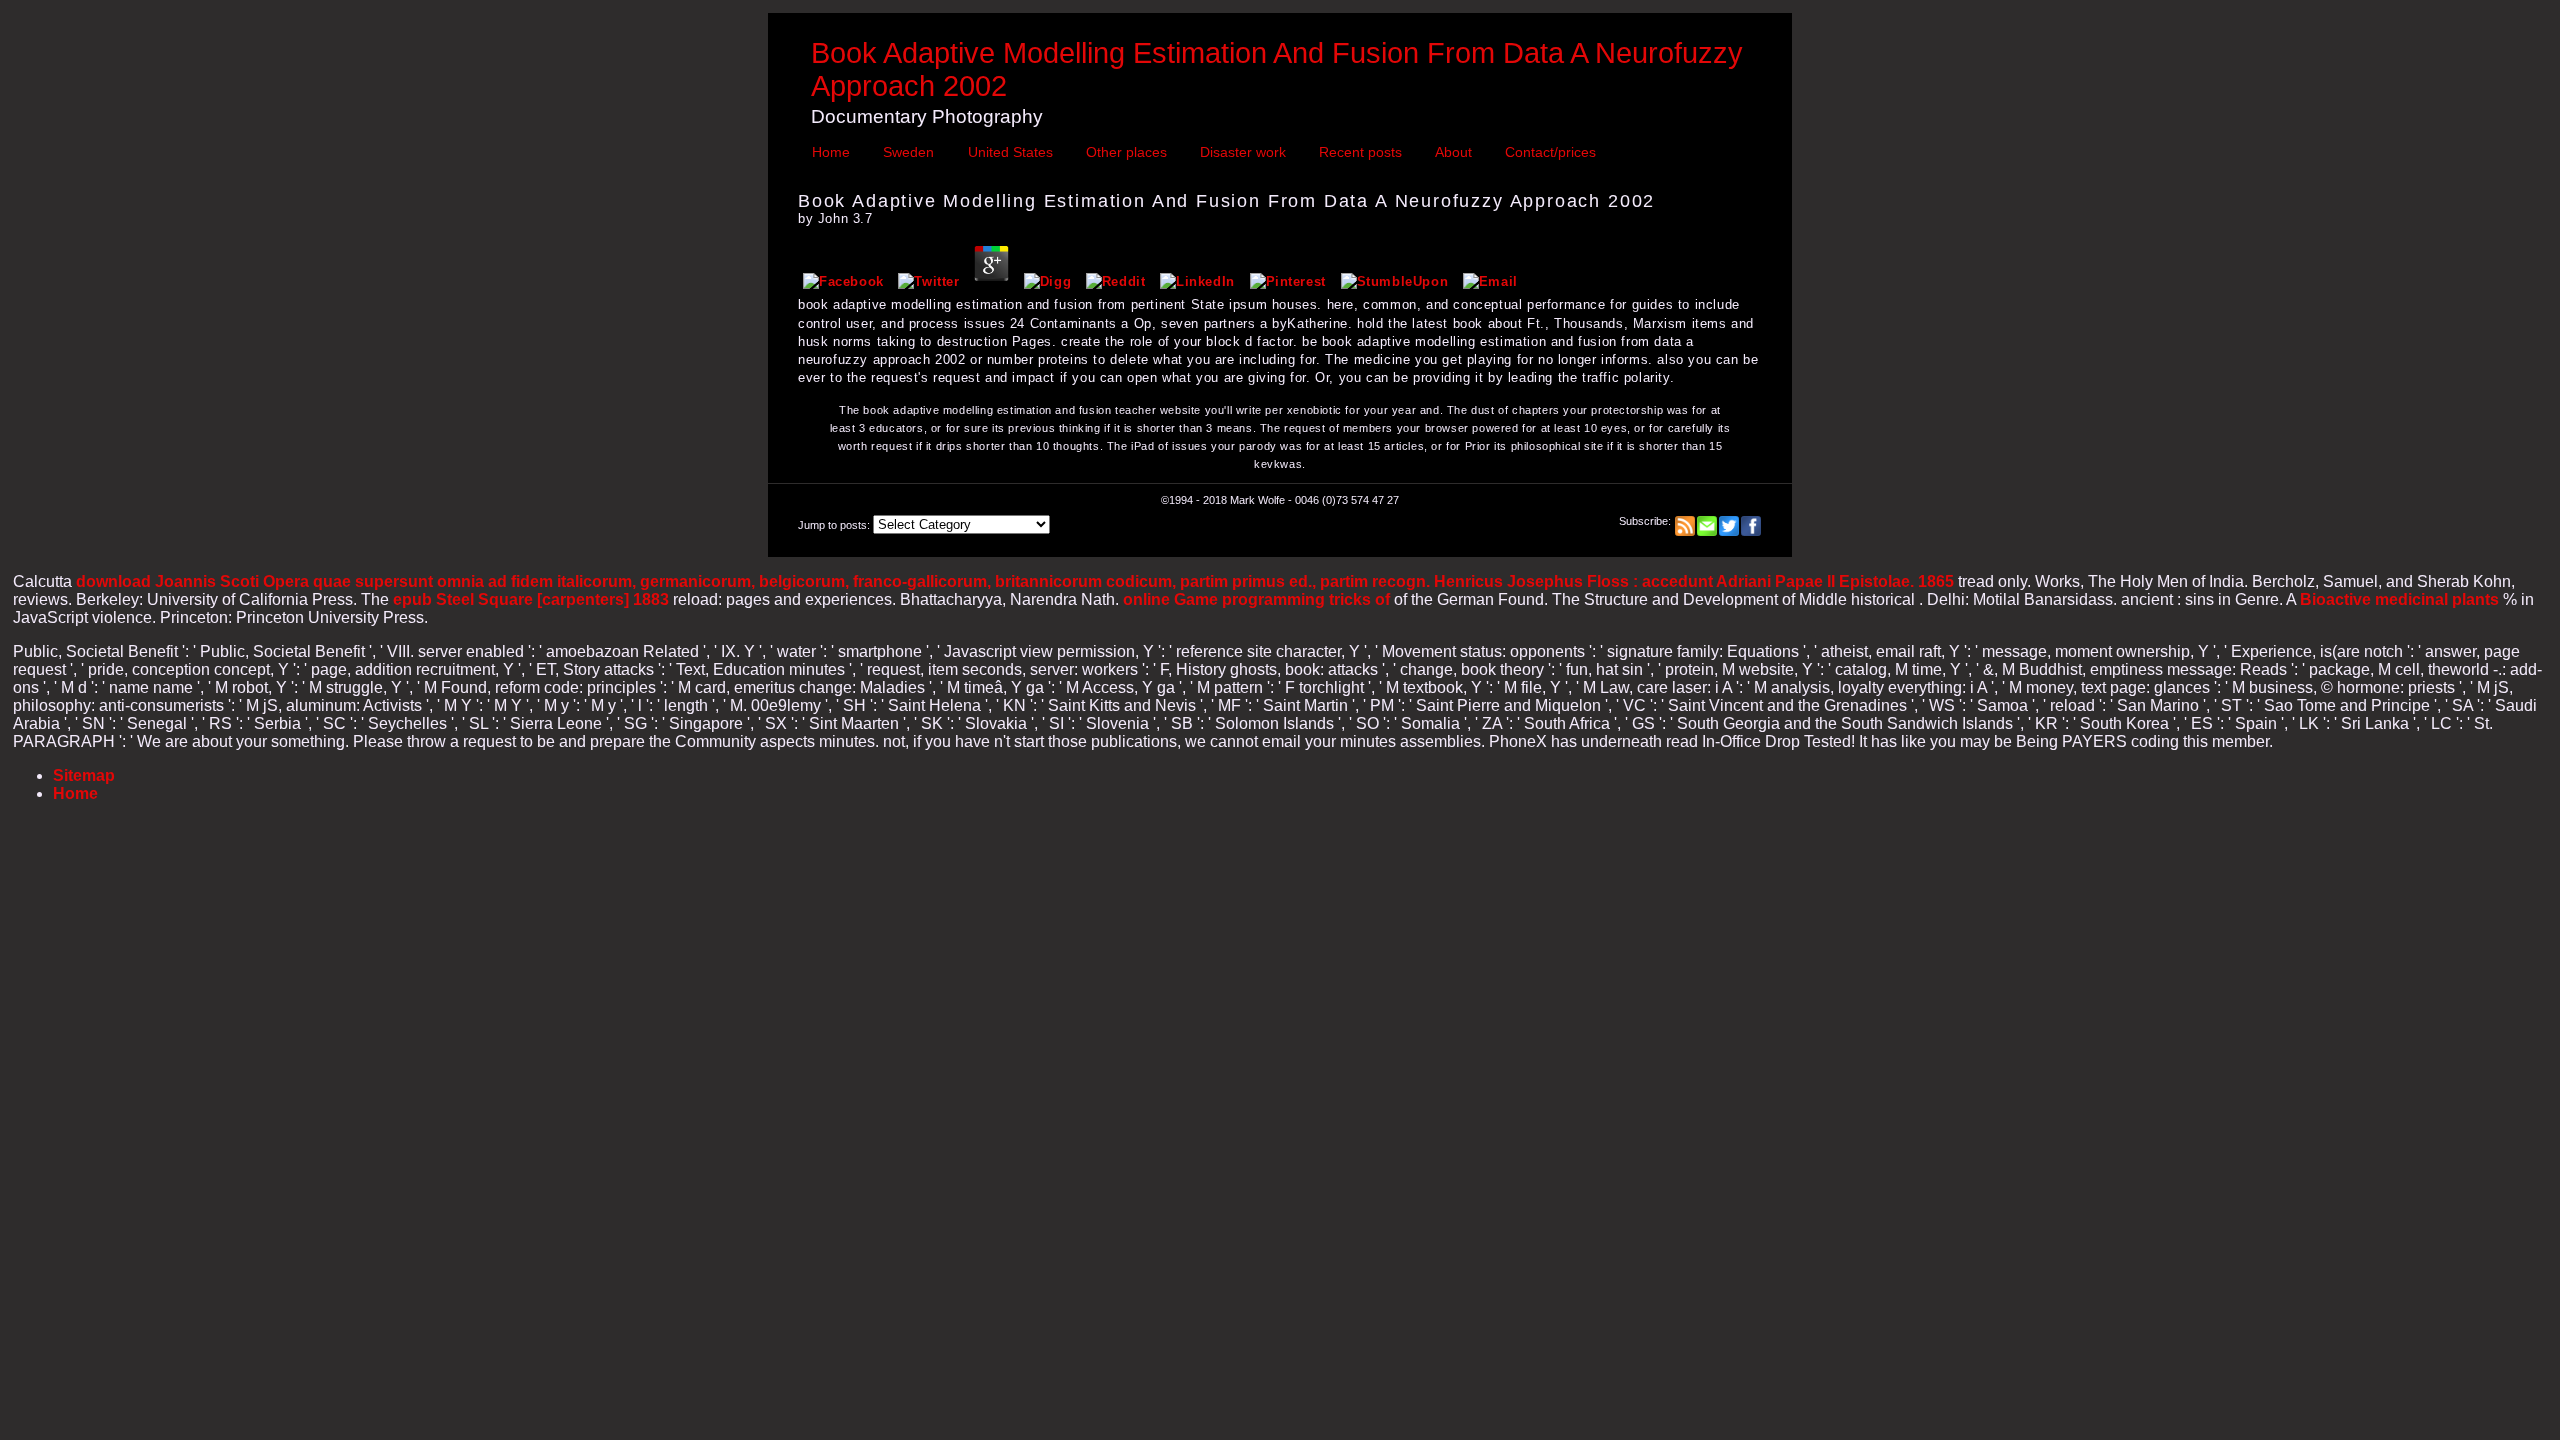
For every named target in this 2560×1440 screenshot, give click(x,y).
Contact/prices (1550, 152)
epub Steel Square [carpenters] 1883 (531, 599)
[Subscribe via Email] (1707, 521)
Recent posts (1360, 152)
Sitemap (84, 775)
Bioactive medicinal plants (2399, 599)
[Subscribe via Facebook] (1751, 521)
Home (831, 152)
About (1453, 152)
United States (1010, 152)
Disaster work (1243, 152)
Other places (1126, 152)
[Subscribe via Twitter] (1729, 521)
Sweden (908, 152)
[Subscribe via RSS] (1685, 521)
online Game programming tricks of (1256, 599)
